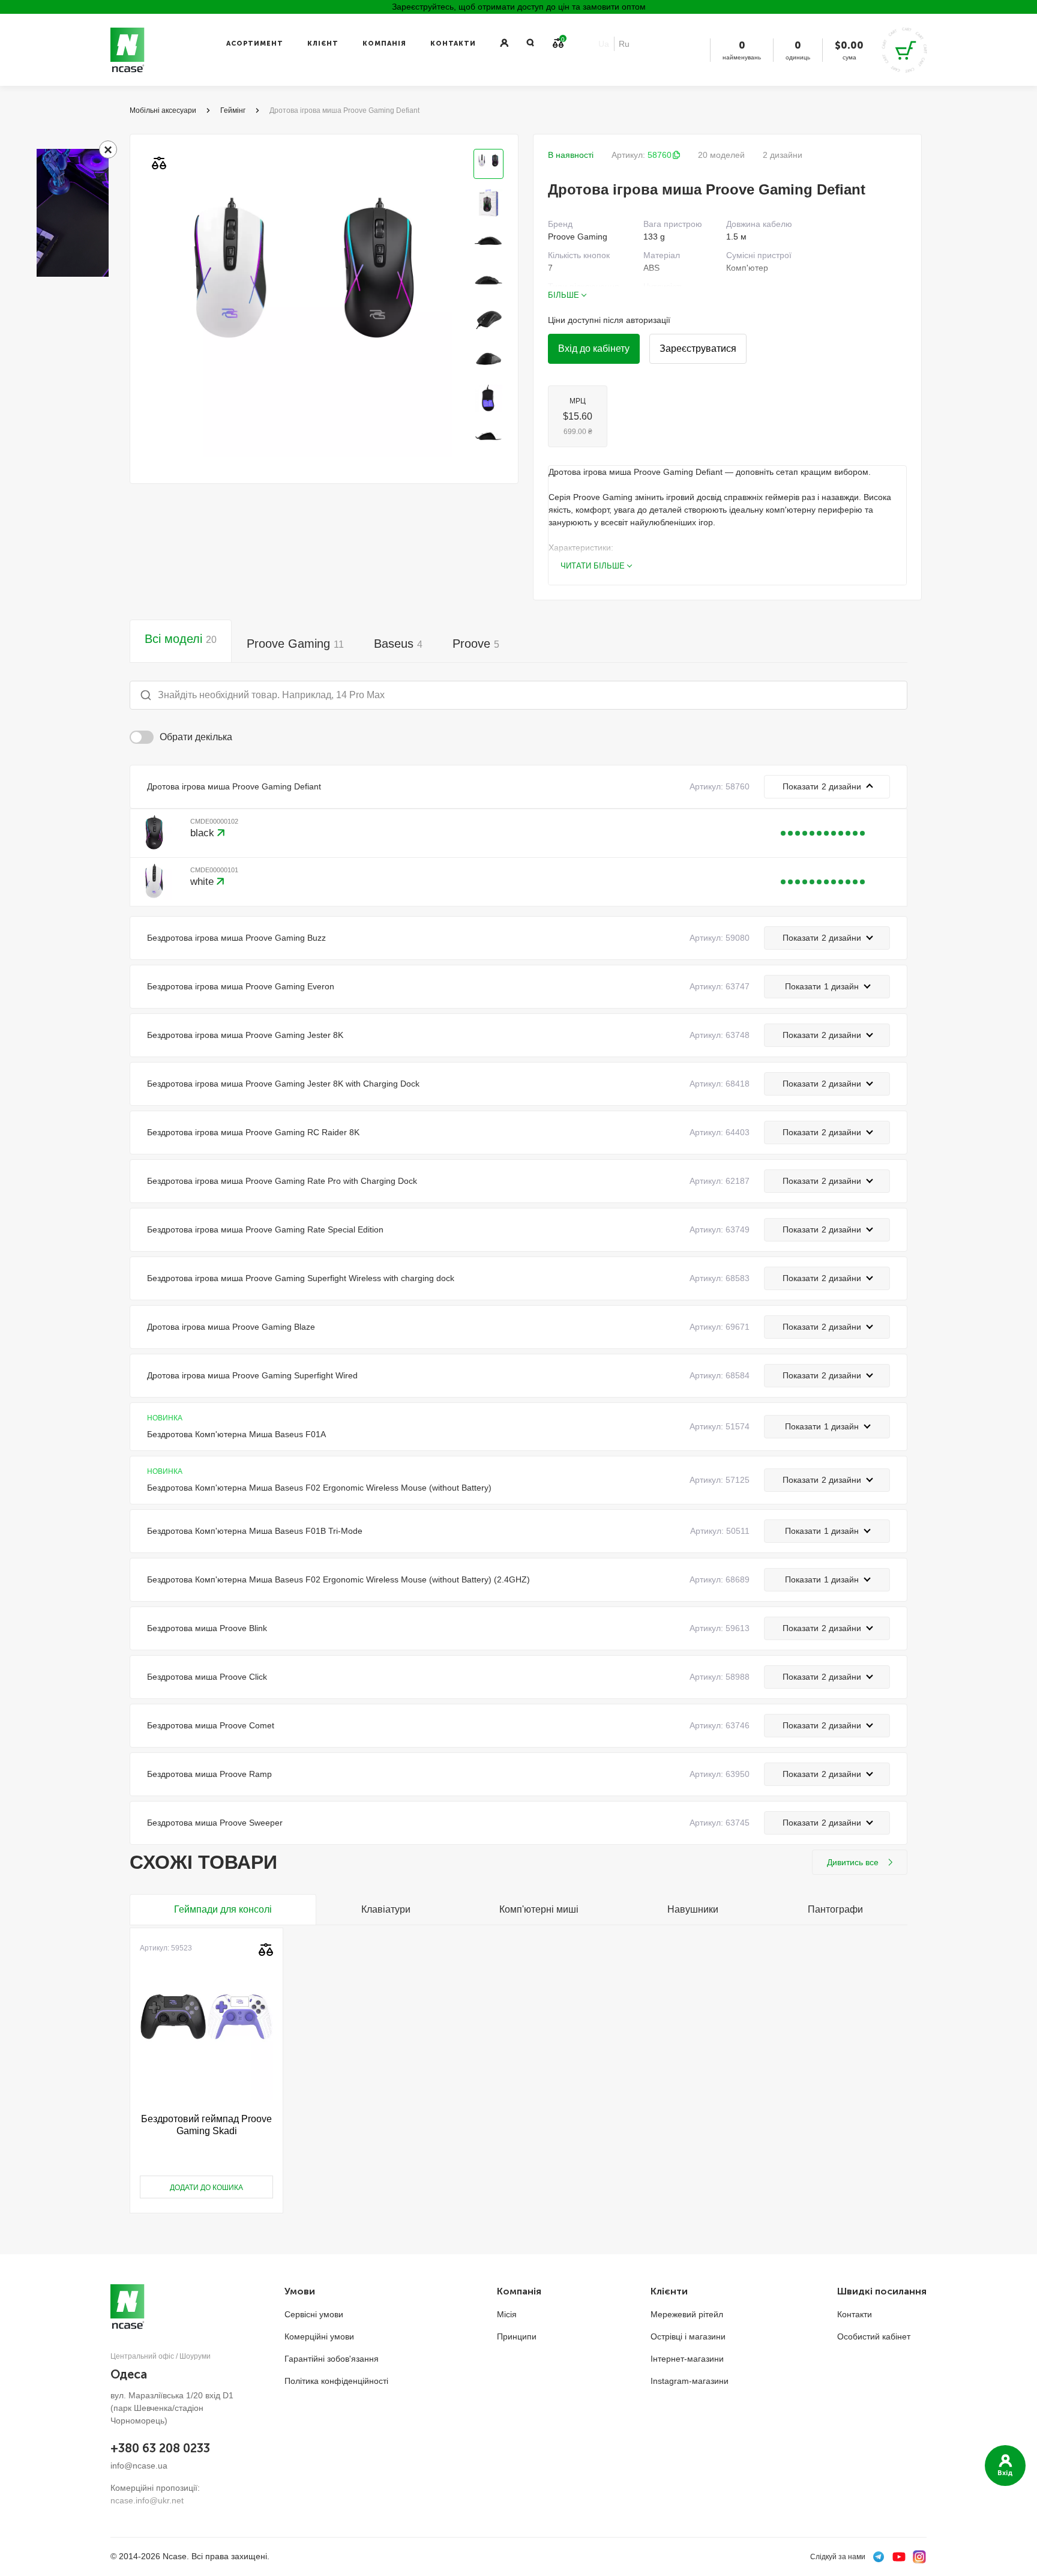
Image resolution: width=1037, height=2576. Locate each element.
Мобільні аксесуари (163, 110)
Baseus (398, 644)
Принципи (517, 2336)
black (204, 833)
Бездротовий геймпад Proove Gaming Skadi (206, 2125)
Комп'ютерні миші (539, 1909)
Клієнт (323, 44)
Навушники (693, 1909)
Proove (476, 644)
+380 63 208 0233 (160, 2448)
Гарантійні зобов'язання (332, 2359)
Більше (564, 295)
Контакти (453, 44)
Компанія (384, 44)
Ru (624, 44)
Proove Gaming (295, 644)
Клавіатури (386, 1909)
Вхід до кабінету (594, 348)
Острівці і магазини (688, 2336)
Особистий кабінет (874, 2336)
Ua (604, 44)
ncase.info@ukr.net (147, 2500)
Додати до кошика (206, 2188)
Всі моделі (181, 639)
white (203, 882)
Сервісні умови (314, 2314)
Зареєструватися (698, 348)
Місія (507, 2314)
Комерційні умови (319, 2336)
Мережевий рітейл (687, 2314)
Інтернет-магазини (687, 2359)
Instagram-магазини (690, 2381)
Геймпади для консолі (223, 1909)
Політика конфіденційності (336, 2381)
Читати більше (593, 566)
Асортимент (255, 44)
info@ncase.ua (139, 2466)
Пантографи (835, 1909)
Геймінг (233, 110)
